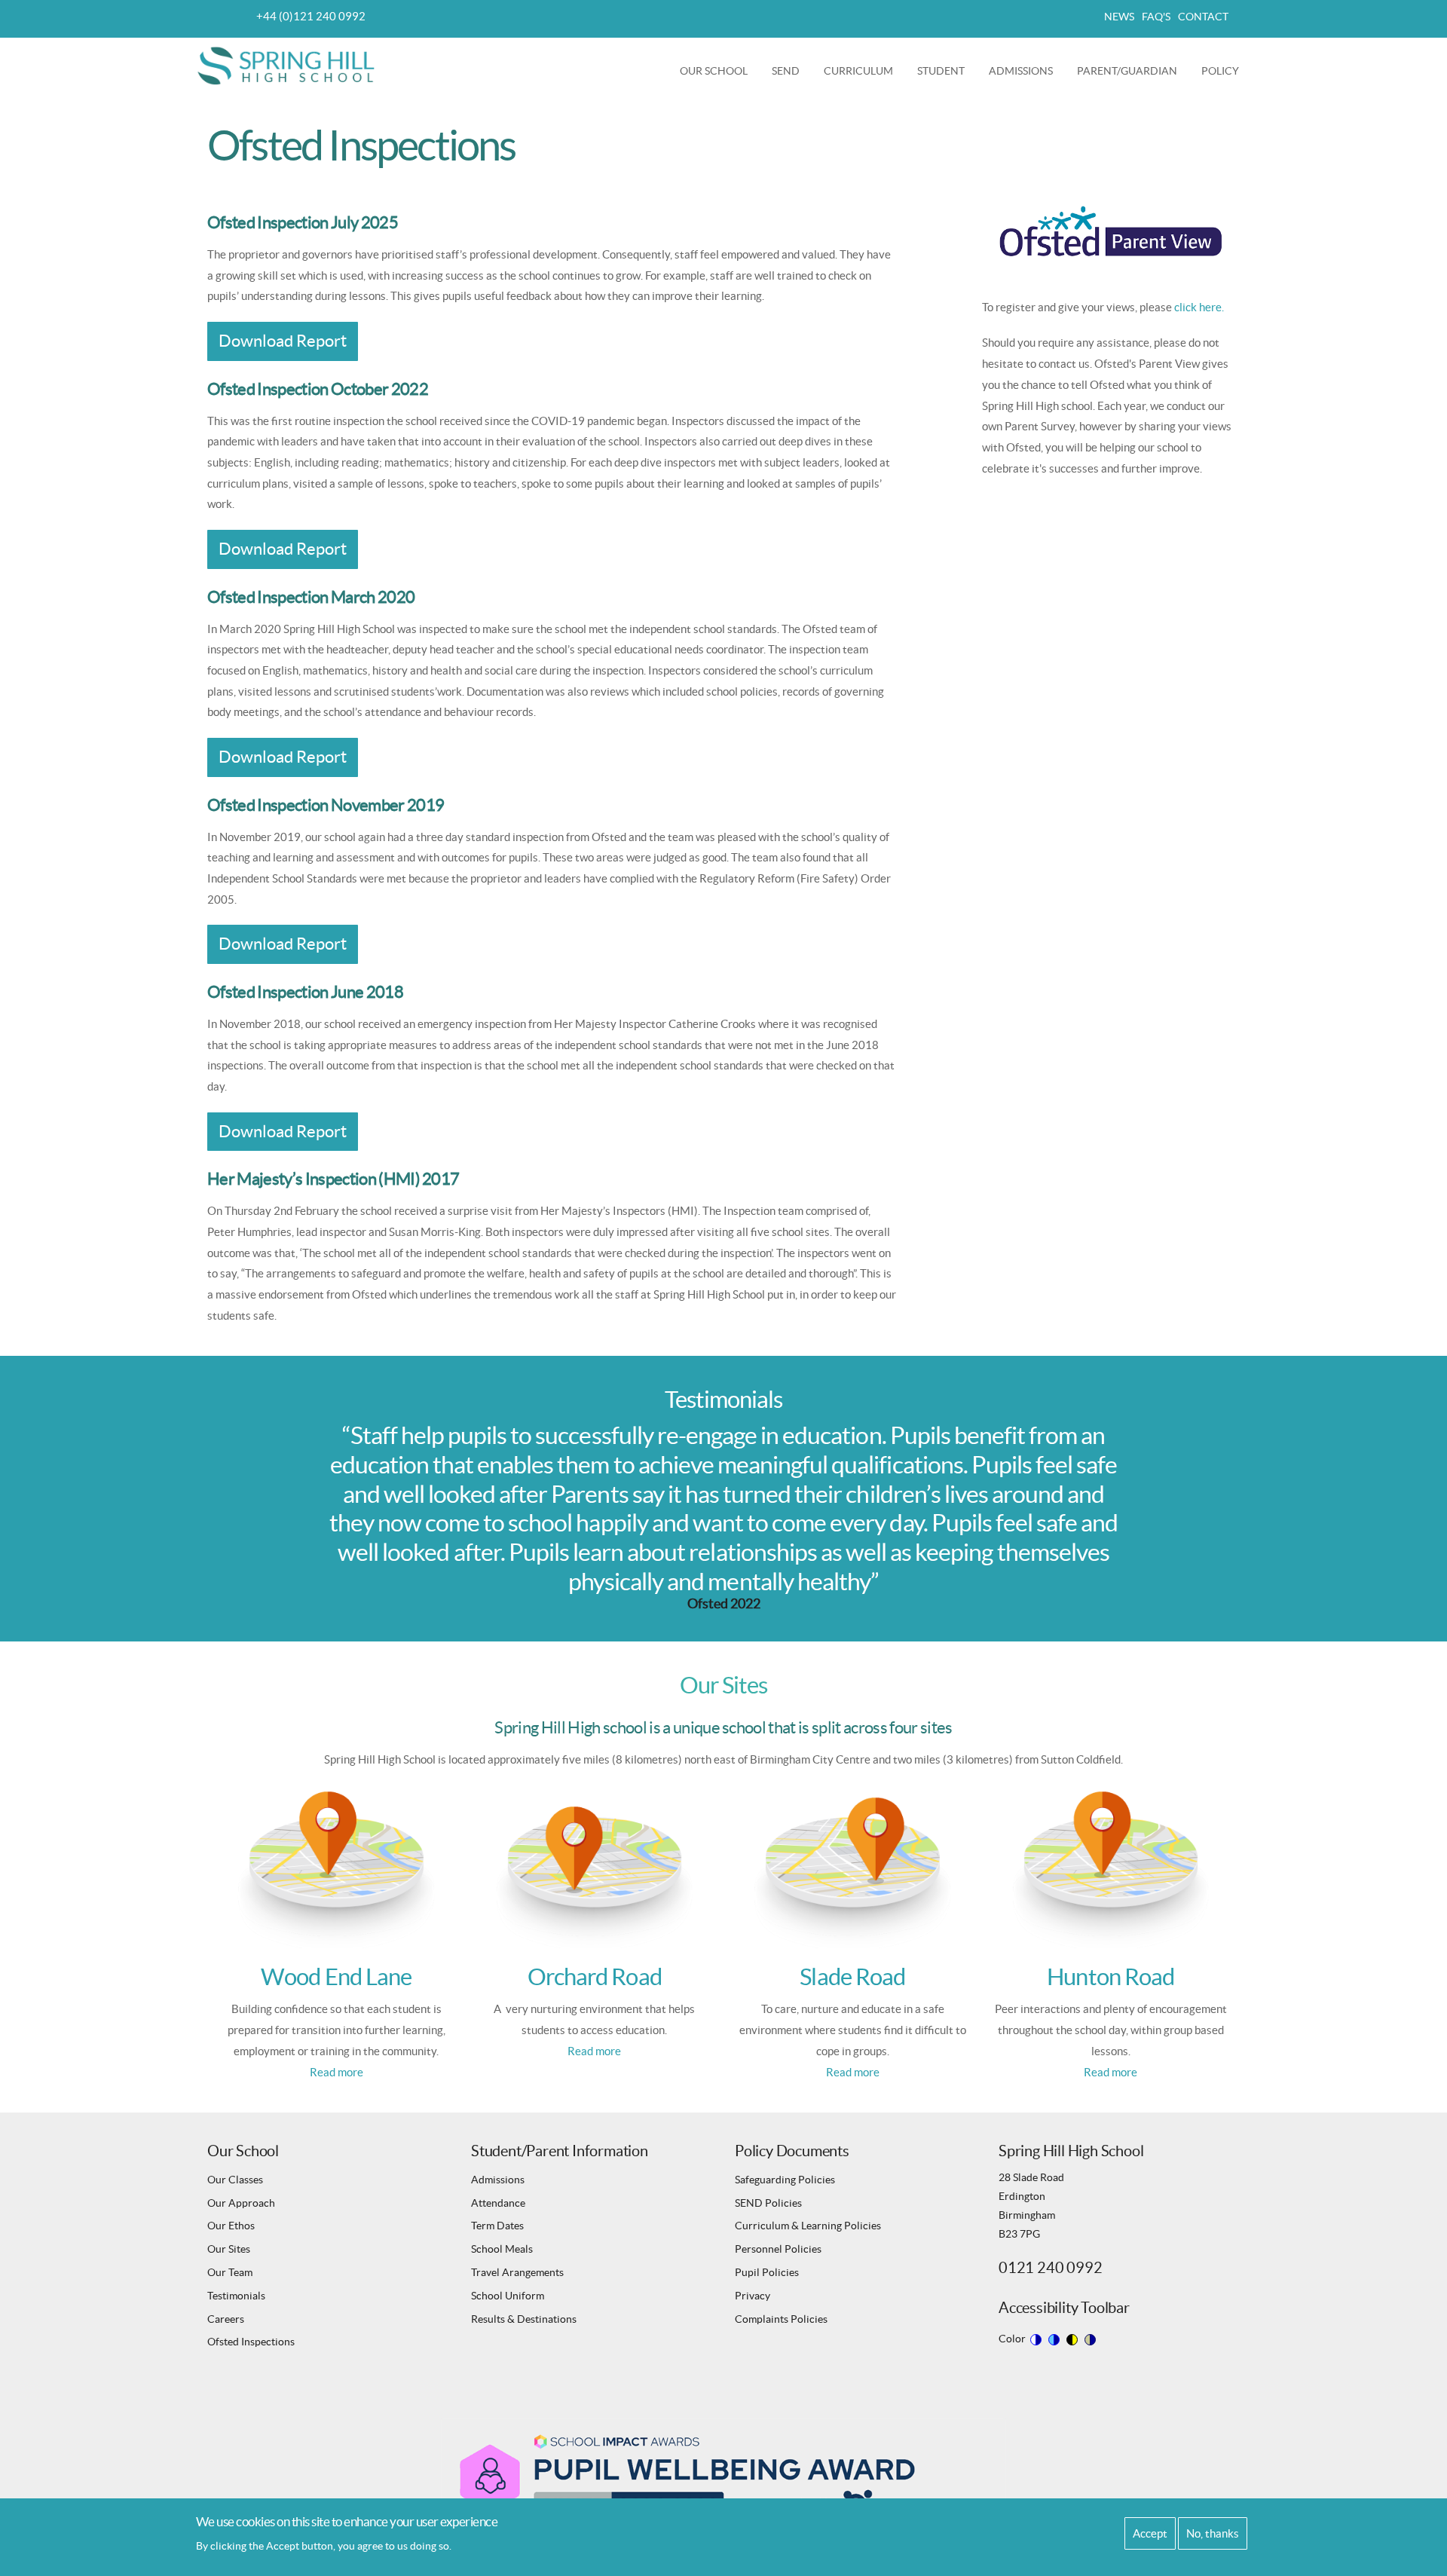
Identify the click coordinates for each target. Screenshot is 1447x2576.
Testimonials (236, 2296)
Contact (1203, 17)
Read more (337, 2072)
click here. (1199, 307)
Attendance (498, 2203)
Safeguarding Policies (785, 2180)
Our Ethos (231, 2226)
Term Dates (497, 2226)
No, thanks (1213, 2533)
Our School (720, 77)
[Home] (287, 64)
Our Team (230, 2272)
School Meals (502, 2249)
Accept (1150, 2533)
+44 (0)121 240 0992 (311, 16)
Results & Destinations (524, 2319)
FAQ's (1156, 17)
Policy (1220, 71)
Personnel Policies (778, 2249)
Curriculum (864, 77)
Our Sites (229, 2249)
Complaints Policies (781, 2319)
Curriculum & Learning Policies (808, 2226)
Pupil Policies (767, 2272)
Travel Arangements (517, 2272)
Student (947, 77)
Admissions (1027, 77)
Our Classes (235, 2180)
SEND (792, 77)
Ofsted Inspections (251, 2342)
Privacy (753, 2296)
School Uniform (508, 2296)
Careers (226, 2319)
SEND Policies (768, 2203)
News (1119, 17)
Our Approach (241, 2203)
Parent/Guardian (1133, 77)
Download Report (283, 341)
